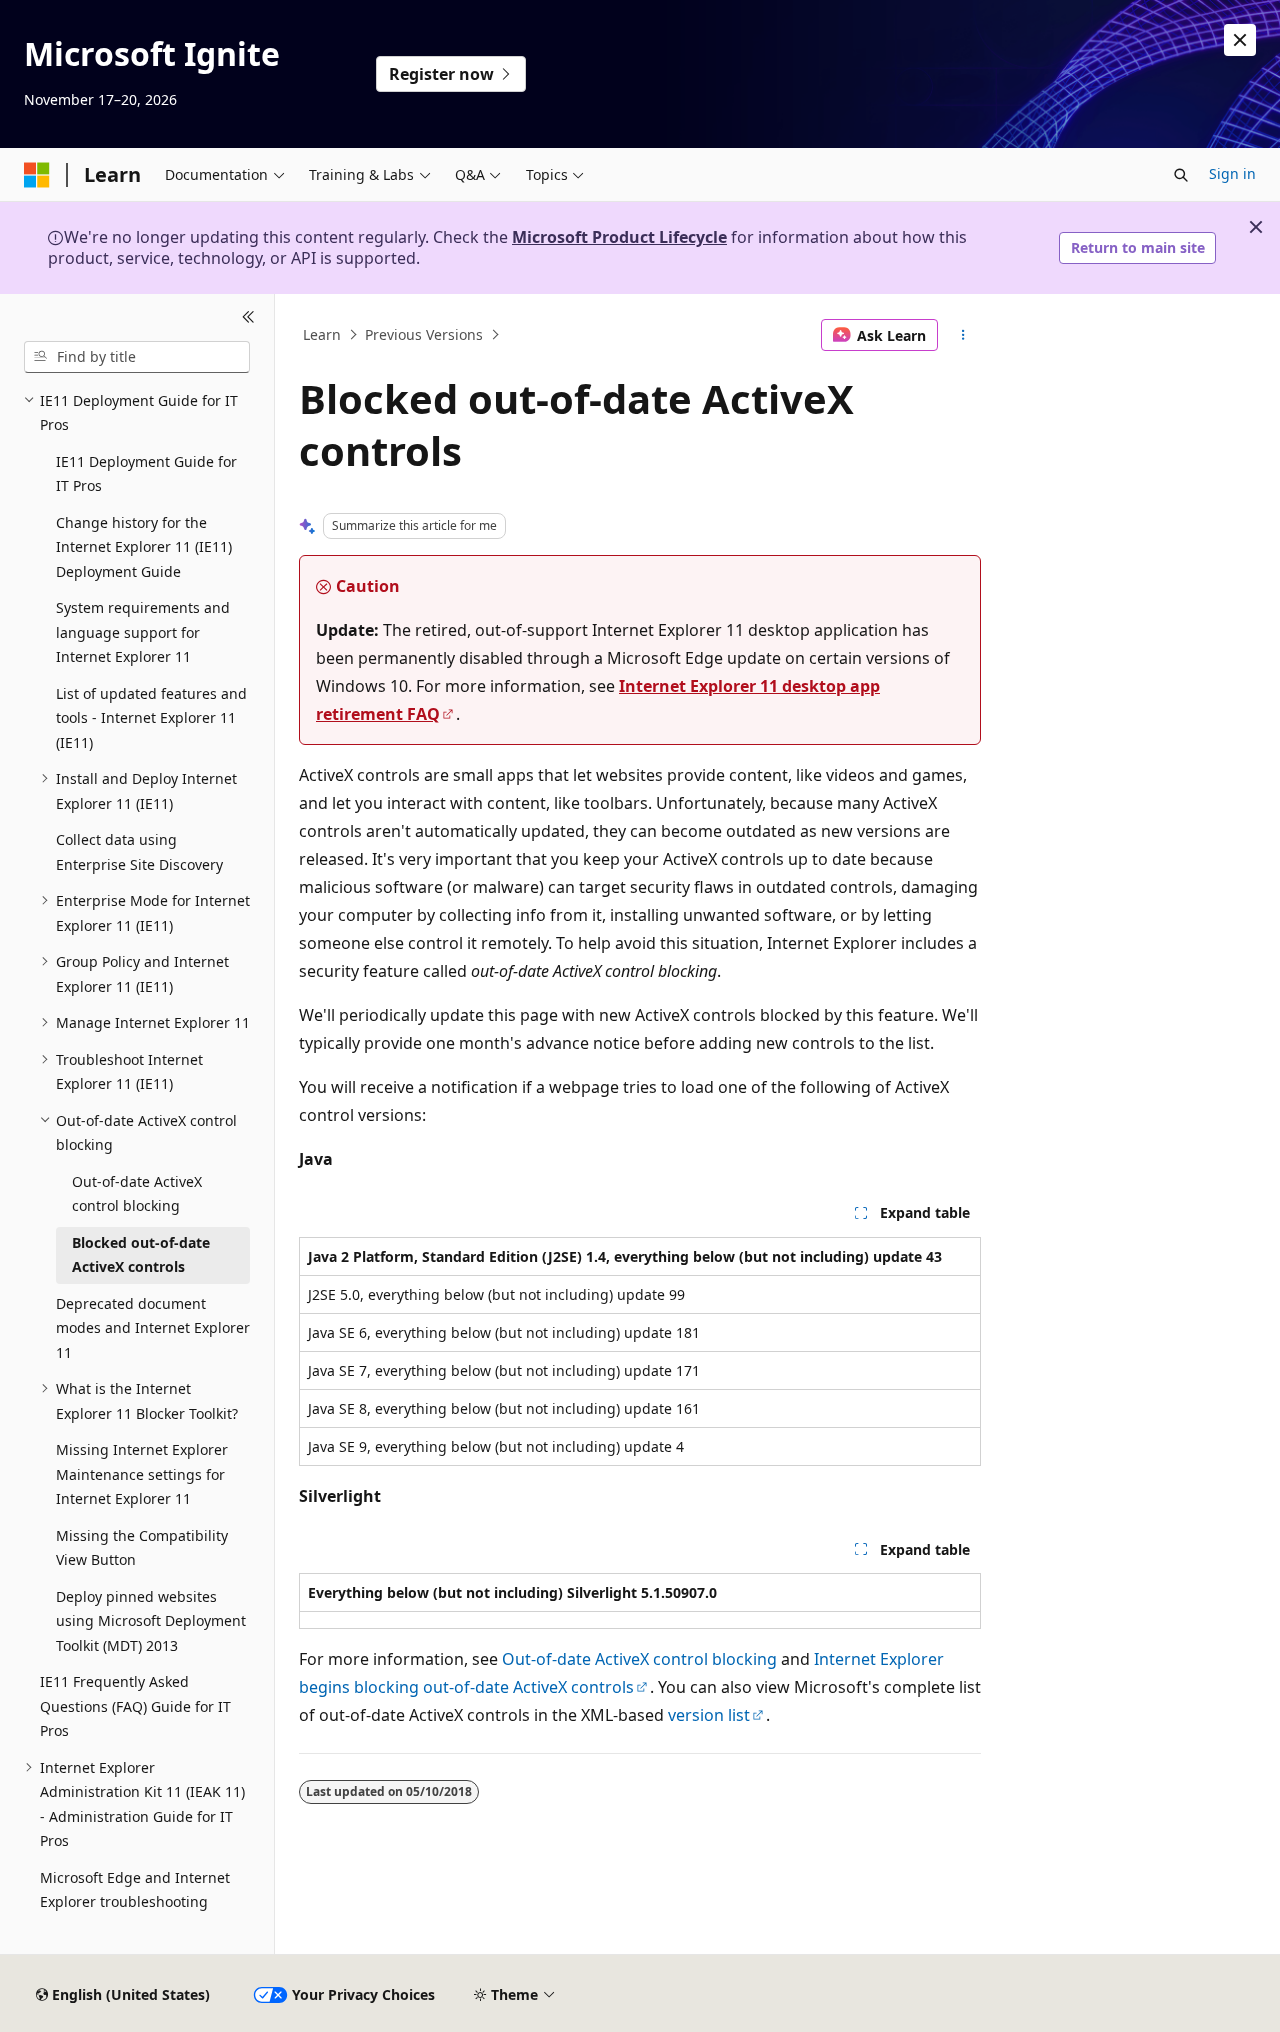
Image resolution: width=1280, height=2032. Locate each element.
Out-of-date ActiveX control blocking (639, 1659)
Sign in (1232, 173)
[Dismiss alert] (1240, 40)
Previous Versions (424, 334)
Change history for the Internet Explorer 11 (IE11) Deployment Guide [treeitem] (144, 547)
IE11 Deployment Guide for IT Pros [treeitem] (146, 474)
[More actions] (963, 335)
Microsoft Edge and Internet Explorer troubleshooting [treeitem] (135, 1890)
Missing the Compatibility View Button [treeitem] (142, 1548)
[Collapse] (248, 318)
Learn (322, 334)
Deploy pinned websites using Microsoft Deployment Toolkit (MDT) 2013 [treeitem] (151, 1621)
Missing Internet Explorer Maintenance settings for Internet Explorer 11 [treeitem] (142, 1474)
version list (709, 1715)
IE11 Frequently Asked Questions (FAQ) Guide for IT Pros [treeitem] (135, 1706)
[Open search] (1181, 175)
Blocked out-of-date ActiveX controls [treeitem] (141, 1255)
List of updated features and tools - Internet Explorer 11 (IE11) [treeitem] (151, 718)
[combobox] (137, 357)
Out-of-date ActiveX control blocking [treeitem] (137, 1194)
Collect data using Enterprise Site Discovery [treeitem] (139, 852)
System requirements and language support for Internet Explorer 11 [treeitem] (143, 632)
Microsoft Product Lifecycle (619, 237)
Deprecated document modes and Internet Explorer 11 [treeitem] (153, 1328)
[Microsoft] (37, 175)
